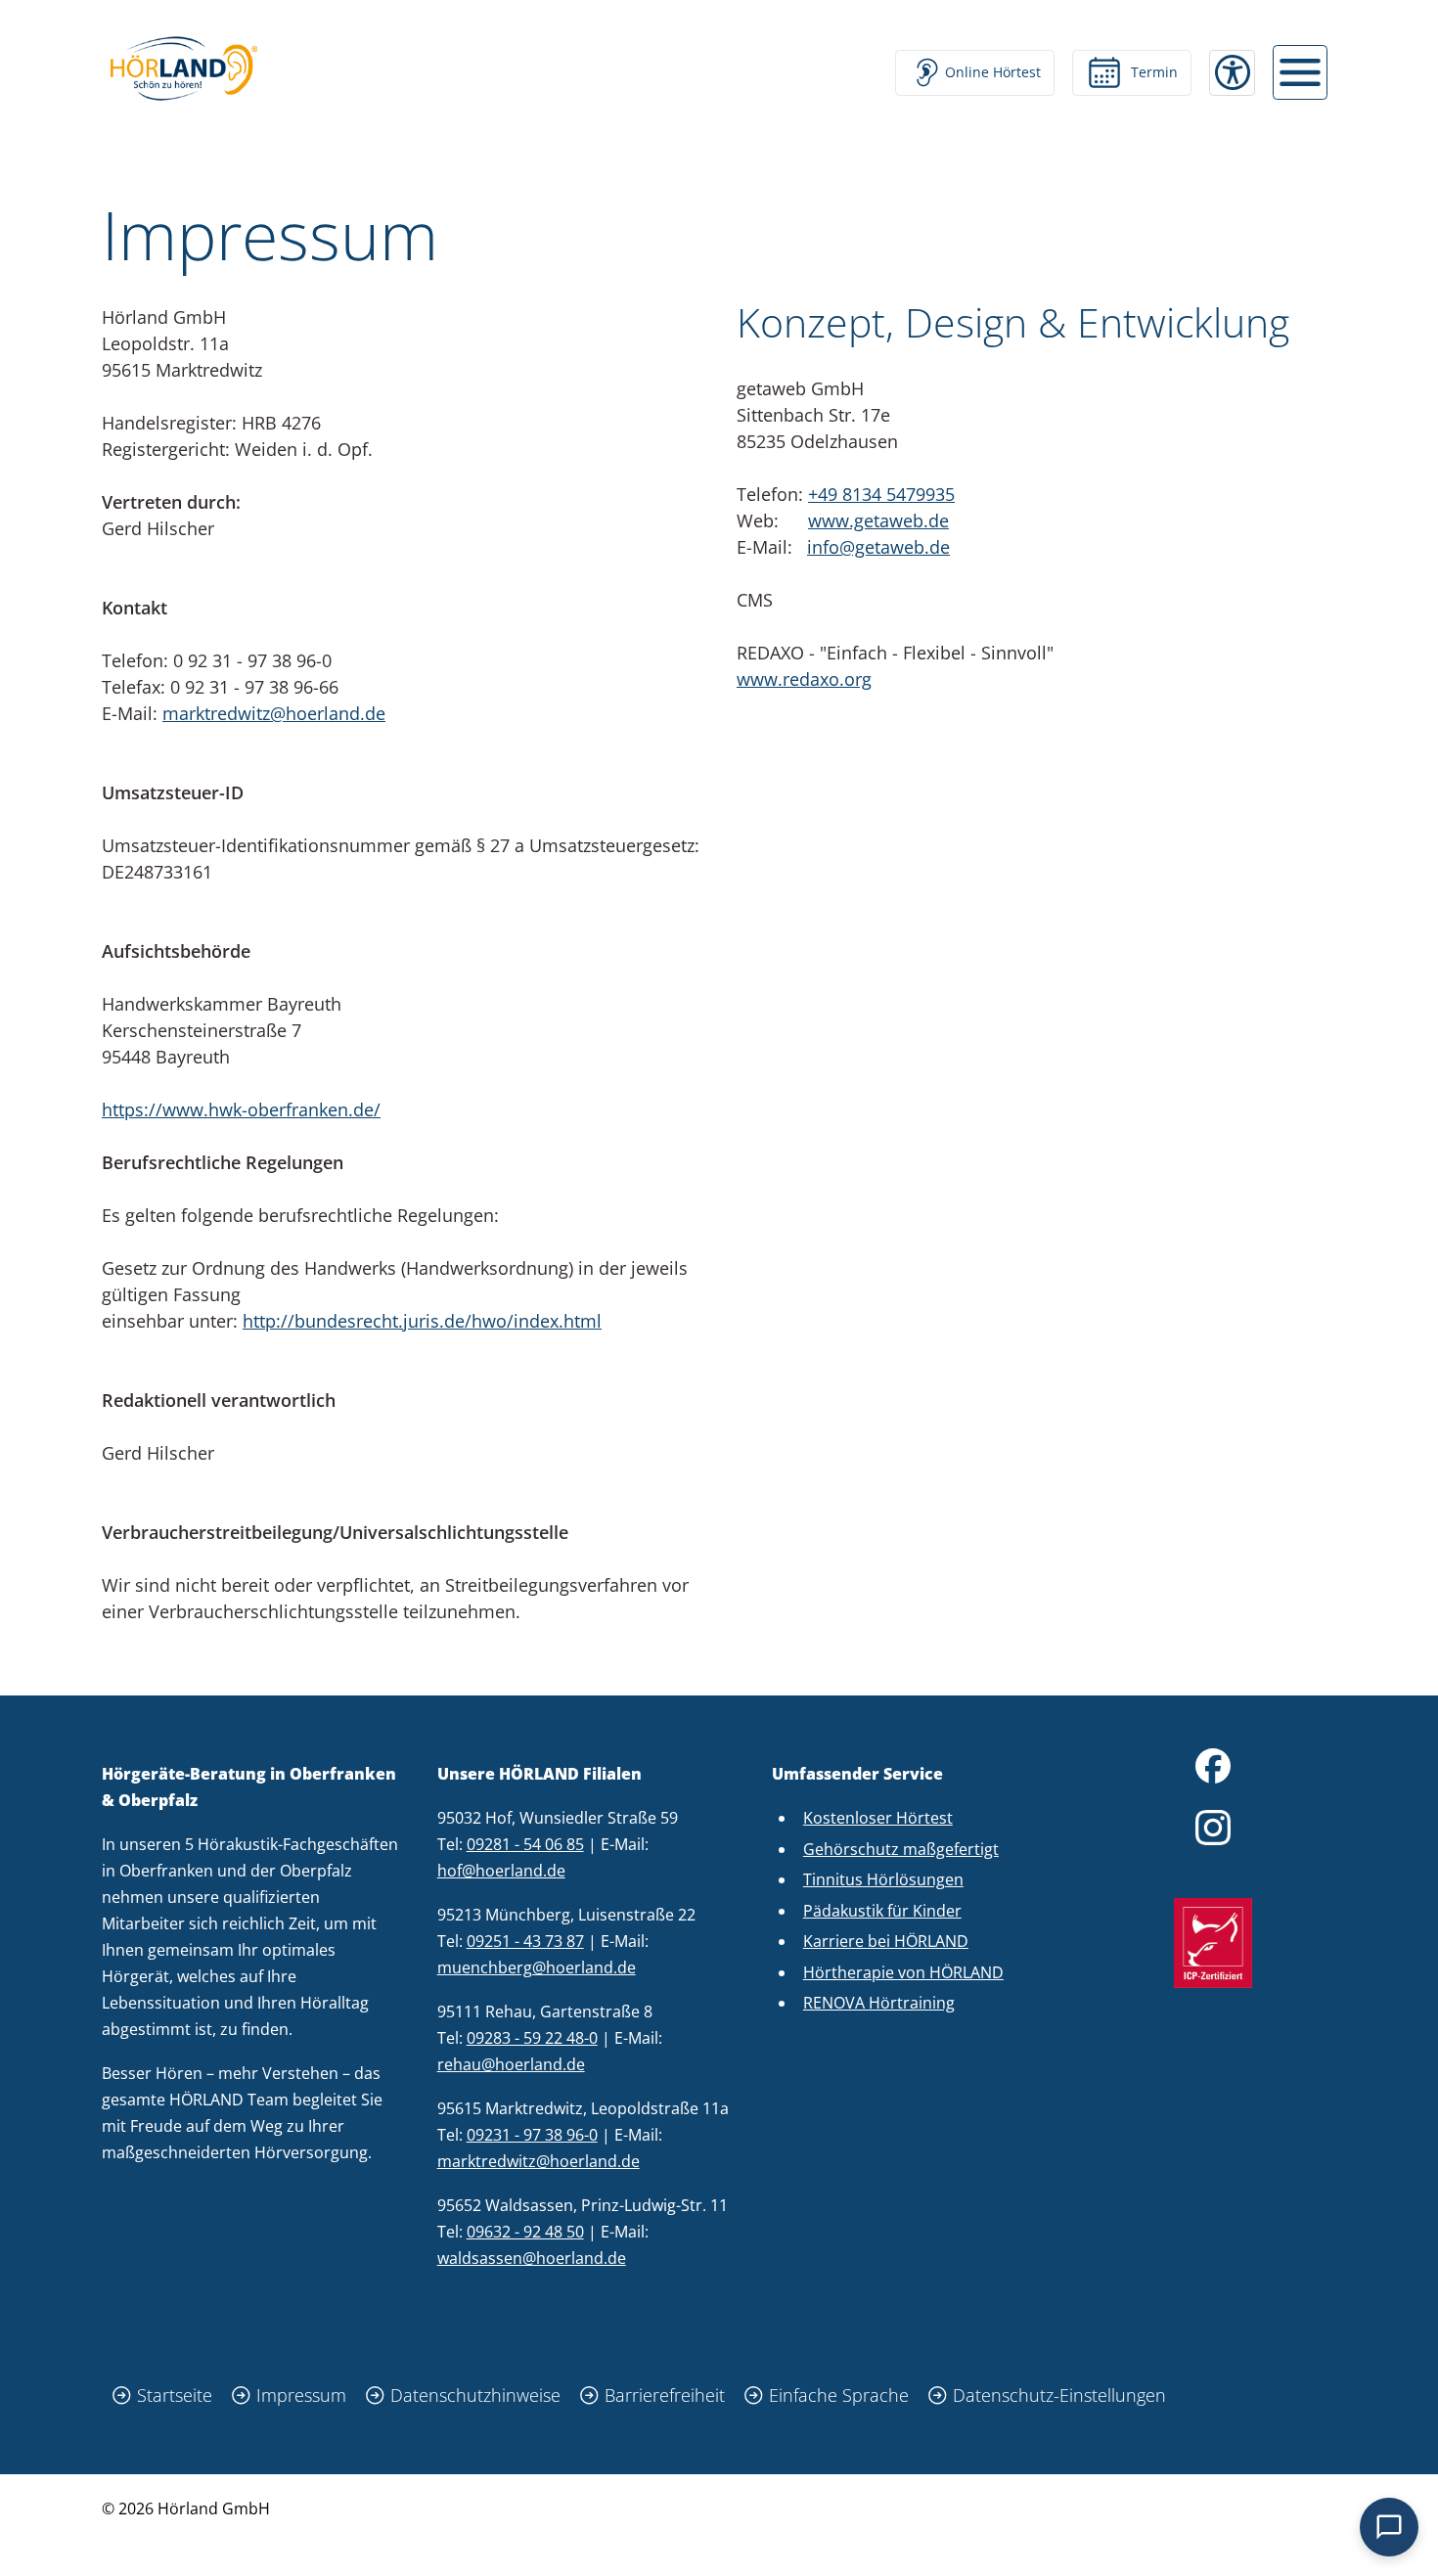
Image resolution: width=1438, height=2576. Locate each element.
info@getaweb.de (878, 547)
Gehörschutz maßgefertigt (901, 1849)
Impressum (301, 2395)
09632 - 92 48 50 (525, 2232)
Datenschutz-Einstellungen (1059, 2395)
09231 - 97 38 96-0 (532, 2135)
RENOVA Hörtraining (879, 2003)
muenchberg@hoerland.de (537, 1967)
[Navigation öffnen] (1300, 72)
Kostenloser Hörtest (878, 1818)
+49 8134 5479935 (881, 494)
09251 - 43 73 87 (525, 1941)
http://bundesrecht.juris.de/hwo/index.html (422, 1321)
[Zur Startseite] (184, 68)
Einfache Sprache (839, 2395)
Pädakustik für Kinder (882, 1911)
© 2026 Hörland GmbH (186, 2508)
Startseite (175, 2395)
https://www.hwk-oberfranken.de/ (241, 1109)
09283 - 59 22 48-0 (532, 2038)
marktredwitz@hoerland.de (274, 713)
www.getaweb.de (878, 520)
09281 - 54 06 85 (525, 1844)
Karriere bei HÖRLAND (886, 1941)
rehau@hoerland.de (511, 2064)
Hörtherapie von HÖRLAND (903, 1972)
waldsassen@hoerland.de (532, 2258)
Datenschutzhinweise (475, 2395)
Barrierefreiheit (665, 2395)
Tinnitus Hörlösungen (883, 1879)
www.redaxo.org (804, 679)
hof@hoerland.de (501, 1871)
